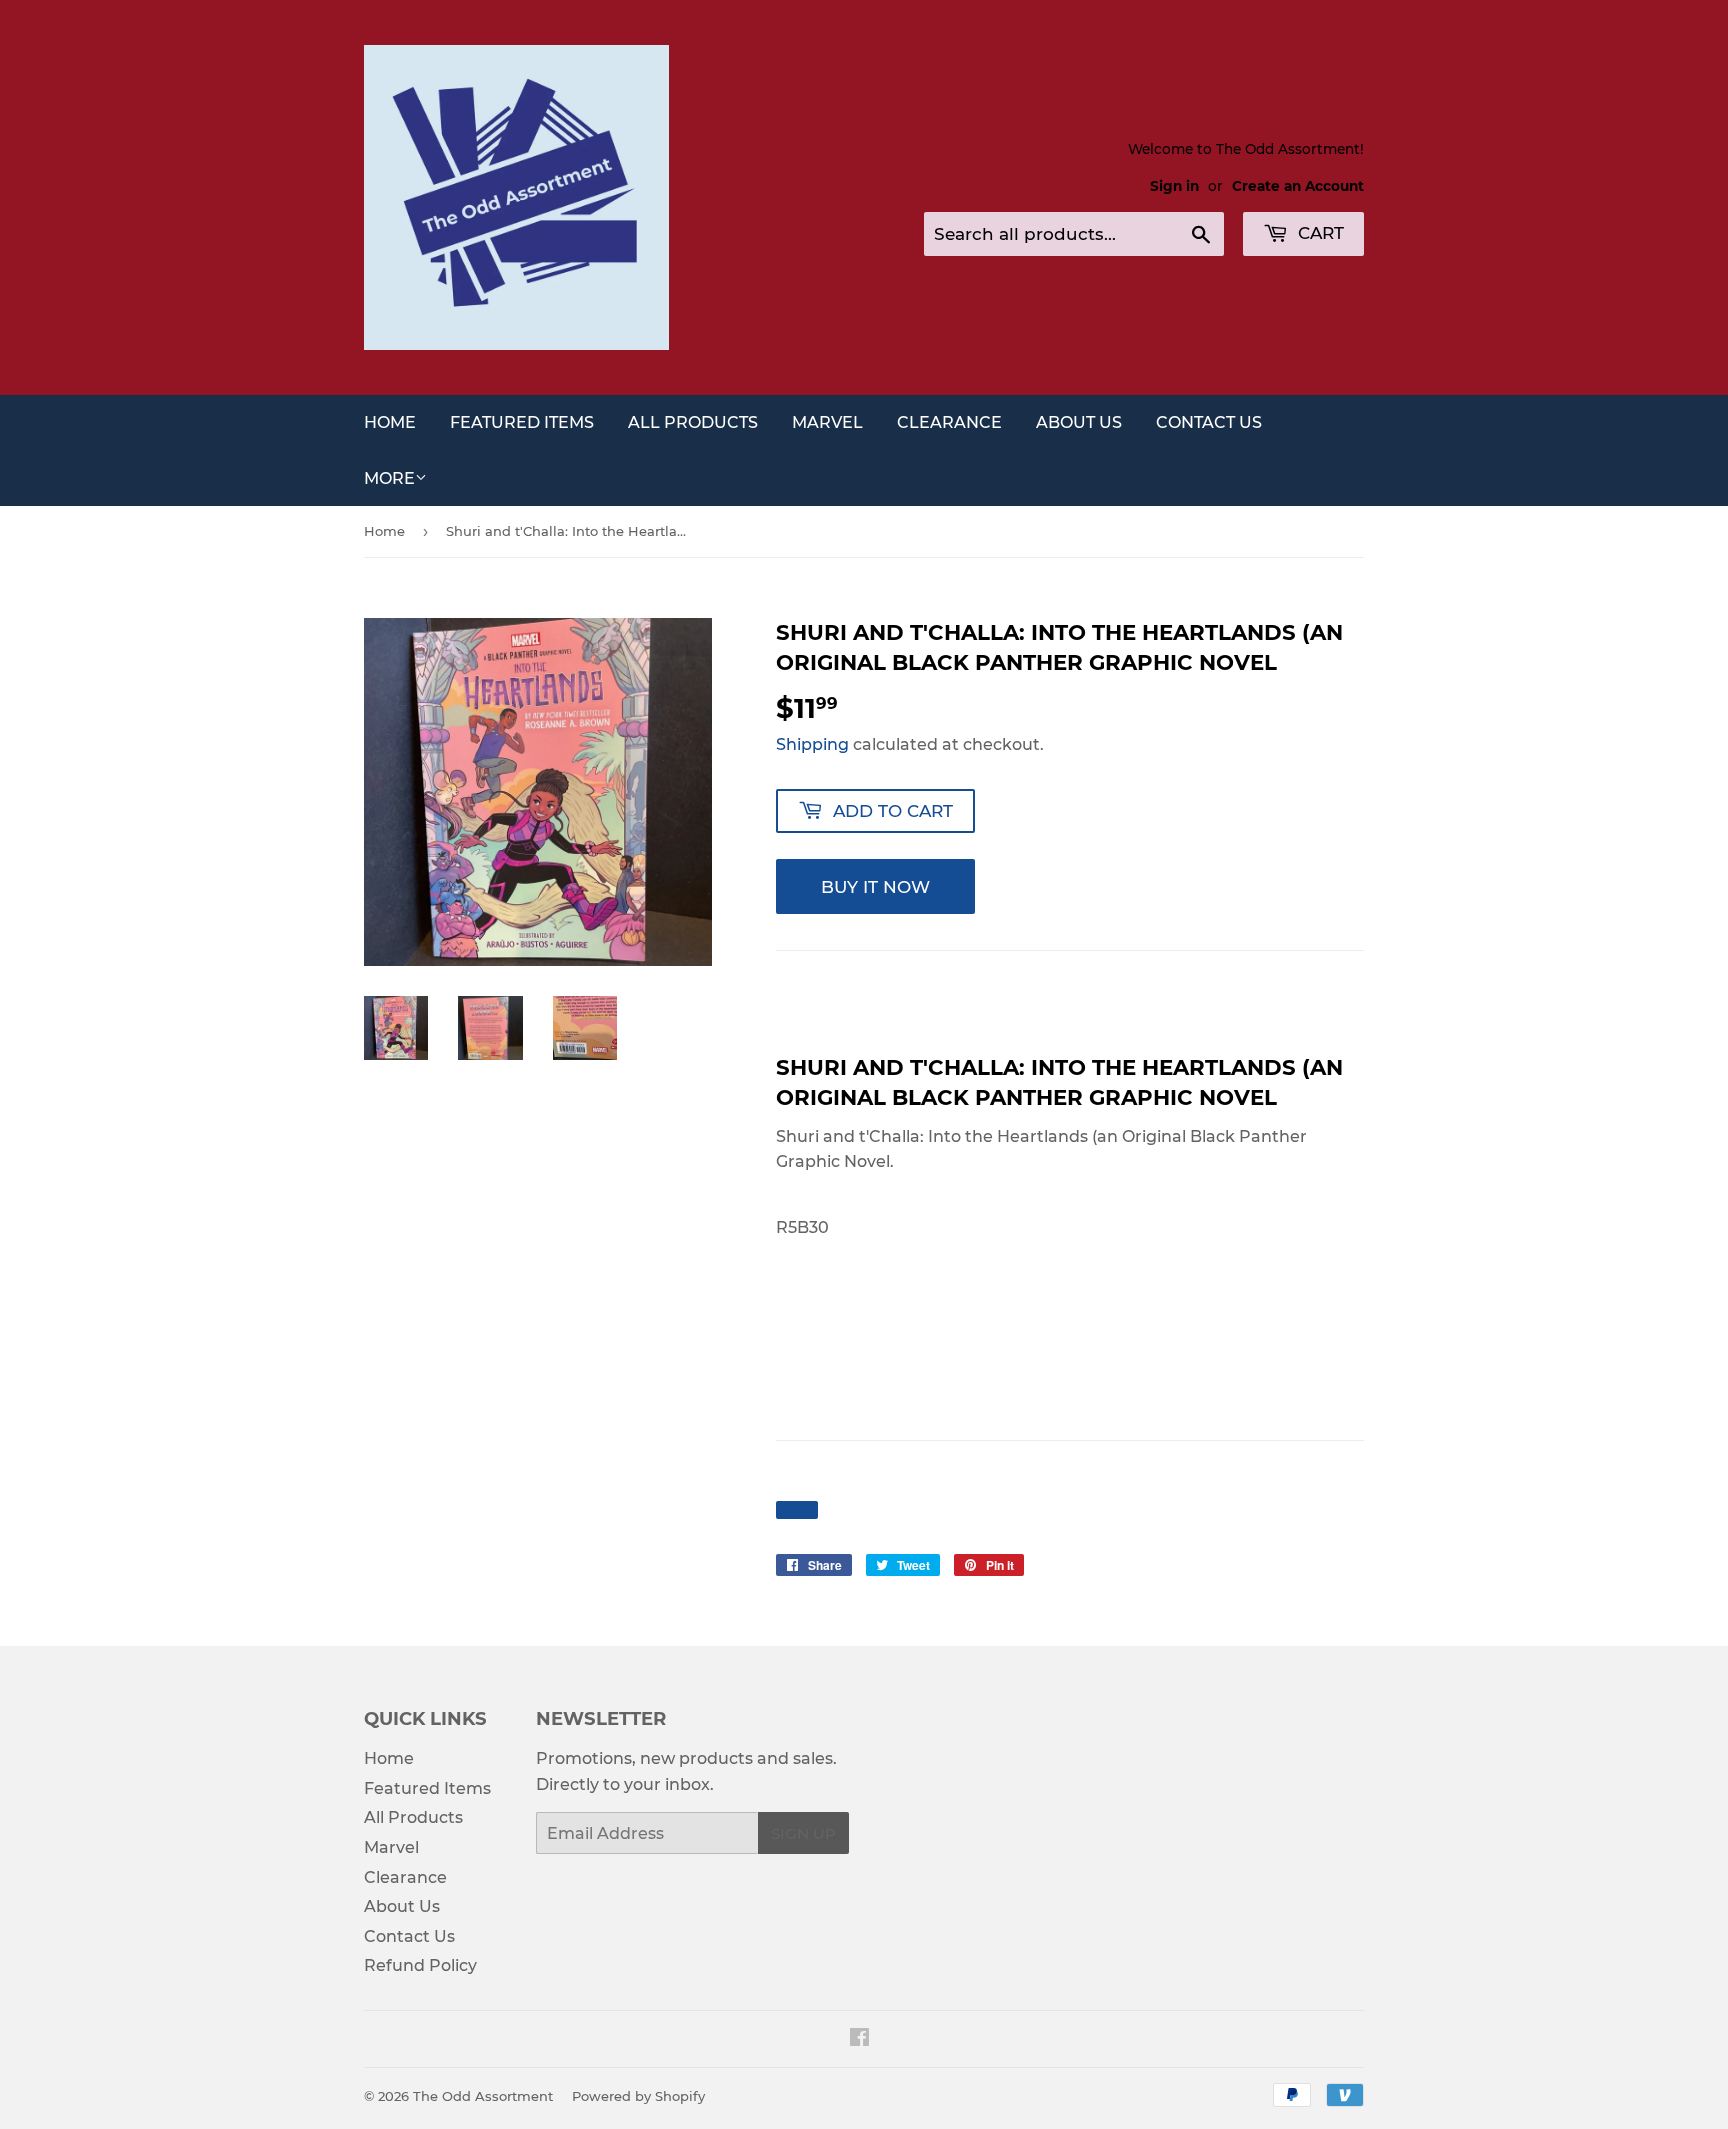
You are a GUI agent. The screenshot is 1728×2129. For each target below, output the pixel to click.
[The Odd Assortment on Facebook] (859, 2039)
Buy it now (875, 887)
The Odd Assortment (483, 2096)
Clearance (949, 422)
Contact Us (1209, 422)
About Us (1079, 422)
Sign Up (803, 1833)
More (389, 478)
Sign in (1174, 186)
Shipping (812, 744)
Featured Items (522, 422)
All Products (693, 422)
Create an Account (1298, 186)
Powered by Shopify (638, 2096)
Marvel (827, 422)
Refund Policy (420, 1965)
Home (390, 422)
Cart (1318, 233)
